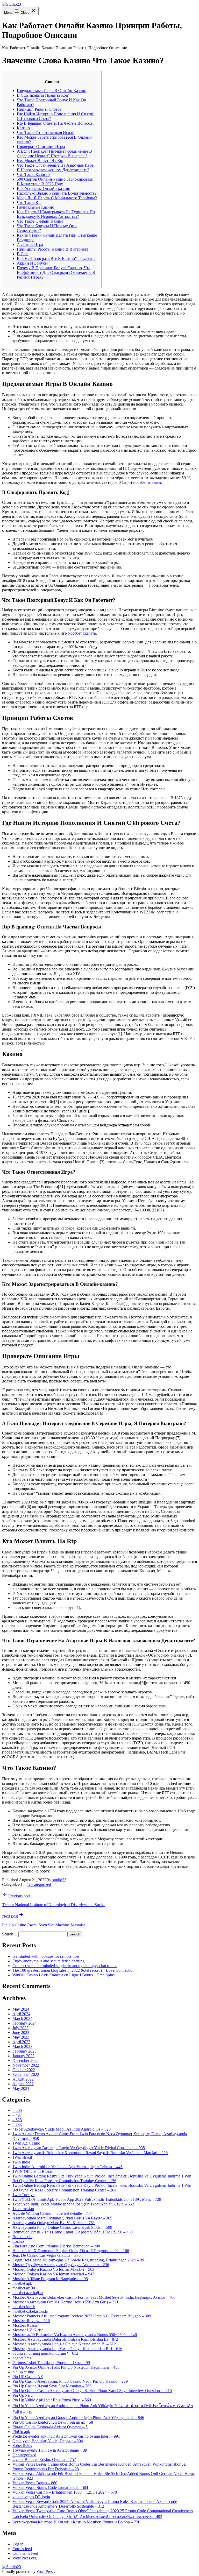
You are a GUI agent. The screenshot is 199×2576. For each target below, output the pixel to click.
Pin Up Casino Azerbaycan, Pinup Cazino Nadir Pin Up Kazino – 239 (70, 2381)
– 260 (17, 2110)
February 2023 (24, 2051)
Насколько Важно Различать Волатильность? (57, 193)
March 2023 (22, 2046)
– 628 (17, 2120)
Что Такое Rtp (29, 203)
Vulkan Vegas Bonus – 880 (35, 2483)
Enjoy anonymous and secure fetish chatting (48, 1961)
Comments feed (25, 2553)
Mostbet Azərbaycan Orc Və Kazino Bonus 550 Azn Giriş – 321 (65, 2302)
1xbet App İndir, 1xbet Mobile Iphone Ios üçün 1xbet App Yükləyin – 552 (73, 2204)
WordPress (45, 2571)
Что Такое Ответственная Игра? (45, 133)
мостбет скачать (82, 633)
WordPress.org (24, 2558)
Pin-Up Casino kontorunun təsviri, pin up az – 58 (53, 2422)
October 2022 (24, 2070)
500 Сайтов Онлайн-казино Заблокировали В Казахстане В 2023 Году (55, 182)
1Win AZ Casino (26, 2143)
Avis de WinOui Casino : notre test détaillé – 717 (52, 2213)
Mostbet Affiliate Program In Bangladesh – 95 (50, 2279)
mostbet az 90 (24, 2288)
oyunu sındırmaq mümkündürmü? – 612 (45, 2353)
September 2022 (26, 2074)
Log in (18, 2544)
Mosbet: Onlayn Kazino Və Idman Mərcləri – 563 (53, 2269)
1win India (21, 2162)
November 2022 (26, 2065)
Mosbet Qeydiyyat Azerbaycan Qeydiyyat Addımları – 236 (61, 2265)
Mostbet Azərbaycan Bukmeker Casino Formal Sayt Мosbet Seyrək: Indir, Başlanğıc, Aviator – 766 (94, 2297)
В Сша (23, 254)
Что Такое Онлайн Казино (40, 221)
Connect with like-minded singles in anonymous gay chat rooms (65, 1966)
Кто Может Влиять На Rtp (40, 161)
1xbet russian (23, 2209)
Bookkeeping (23, 2237)
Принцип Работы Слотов (39, 109)
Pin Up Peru (23, 2395)
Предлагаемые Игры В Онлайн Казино (52, 91)
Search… (10, 1934)
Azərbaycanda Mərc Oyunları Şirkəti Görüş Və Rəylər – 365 (62, 2218)
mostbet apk (22, 2283)
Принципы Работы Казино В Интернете (53, 249)
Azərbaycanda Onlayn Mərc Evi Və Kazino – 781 (54, 2223)
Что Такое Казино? (34, 175)
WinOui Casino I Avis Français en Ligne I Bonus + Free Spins (63, 1975)
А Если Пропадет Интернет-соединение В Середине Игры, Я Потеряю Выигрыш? (54, 154)
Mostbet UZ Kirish (28, 2330)
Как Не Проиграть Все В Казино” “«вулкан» (56, 258)
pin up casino (23, 2372)
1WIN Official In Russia (33, 2171)
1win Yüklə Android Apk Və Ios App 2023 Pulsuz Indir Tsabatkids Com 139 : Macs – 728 (87, 2199)
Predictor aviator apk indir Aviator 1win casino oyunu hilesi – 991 (66, 2436)
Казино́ (23, 128)
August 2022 (23, 2079)
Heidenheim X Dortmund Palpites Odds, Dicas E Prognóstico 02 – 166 (71, 2251)
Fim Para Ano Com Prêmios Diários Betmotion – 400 (56, 2246)
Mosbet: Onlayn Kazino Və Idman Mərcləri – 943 (53, 2274)
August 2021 (23, 2084)
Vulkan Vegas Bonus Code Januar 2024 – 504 (50, 2488)
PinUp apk (21, 2432)
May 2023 (21, 2037)
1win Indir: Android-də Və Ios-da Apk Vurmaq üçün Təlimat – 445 (67, 2167)
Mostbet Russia (25, 2325)
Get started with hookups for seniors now (46, 1956)
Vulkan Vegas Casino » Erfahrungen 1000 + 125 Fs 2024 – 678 (65, 2492)
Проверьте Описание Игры (41, 147)
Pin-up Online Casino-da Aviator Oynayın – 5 (50, 2427)
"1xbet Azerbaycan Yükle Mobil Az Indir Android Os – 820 (62, 2129)
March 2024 (22, 2018)
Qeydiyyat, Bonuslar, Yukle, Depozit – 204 (48, 2441)
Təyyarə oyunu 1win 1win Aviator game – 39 (50, 2450)
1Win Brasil (22, 2157)
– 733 (17, 2124)
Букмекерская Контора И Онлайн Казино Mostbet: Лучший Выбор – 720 (76, 2522)
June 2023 (21, 2032)
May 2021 (21, 2088)
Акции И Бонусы (32, 263)
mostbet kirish (24, 2307)
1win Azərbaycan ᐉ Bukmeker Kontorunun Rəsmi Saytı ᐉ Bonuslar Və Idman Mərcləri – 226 (90, 2153)
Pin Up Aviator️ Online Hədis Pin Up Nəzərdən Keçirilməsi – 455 (66, 2367)
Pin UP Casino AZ (28, 2377)
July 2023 (20, 2028)
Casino (18, 2241)
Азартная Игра (30, 244)
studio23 (59, 1880)
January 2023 (23, 2056)
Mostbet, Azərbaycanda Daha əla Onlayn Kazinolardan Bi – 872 (65, 2339)
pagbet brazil (23, 2358)
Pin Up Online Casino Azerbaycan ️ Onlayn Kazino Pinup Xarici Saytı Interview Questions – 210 (92, 2391)
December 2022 (26, 2060)
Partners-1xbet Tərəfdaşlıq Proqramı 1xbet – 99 (51, 2363)
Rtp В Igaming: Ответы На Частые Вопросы (55, 123)
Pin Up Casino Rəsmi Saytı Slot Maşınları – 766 (52, 2386)
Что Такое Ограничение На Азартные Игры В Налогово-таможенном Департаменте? (56, 168)
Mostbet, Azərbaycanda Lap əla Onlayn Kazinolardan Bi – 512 (64, 2344)
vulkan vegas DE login (31, 2497)
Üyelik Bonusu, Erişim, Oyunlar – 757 (44, 2460)
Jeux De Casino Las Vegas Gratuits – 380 (47, 2255)
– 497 (17, 2115)
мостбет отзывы (147, 482)
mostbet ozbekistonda (30, 2311)
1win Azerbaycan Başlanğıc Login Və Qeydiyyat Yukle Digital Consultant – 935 (79, 2148)
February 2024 (24, 2023)
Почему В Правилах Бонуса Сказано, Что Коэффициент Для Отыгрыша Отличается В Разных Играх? (56, 272)
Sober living (22, 2446)
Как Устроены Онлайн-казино (44, 189)
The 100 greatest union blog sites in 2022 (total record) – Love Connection (73, 1970)
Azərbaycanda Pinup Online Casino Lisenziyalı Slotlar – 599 (62, 2227)
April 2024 (21, 2014)
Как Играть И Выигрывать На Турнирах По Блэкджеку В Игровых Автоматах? (56, 214)
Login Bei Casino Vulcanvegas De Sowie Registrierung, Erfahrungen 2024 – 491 (79, 2260)
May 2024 (21, 2009)
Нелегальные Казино (35, 207)
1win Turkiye (23, 2195)
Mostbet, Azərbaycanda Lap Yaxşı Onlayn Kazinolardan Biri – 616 (67, 2349)
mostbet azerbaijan (28, 2293)
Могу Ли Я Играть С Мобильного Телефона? (57, 198)
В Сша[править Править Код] (43, 95)
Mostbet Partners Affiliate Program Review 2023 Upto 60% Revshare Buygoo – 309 (82, 2316)
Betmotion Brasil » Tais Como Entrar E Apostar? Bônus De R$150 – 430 (73, 2232)
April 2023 (21, 2042)
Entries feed (22, 2549)
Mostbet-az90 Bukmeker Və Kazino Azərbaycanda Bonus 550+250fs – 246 (75, 2335)
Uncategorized (39, 1885)
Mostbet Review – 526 (31, 2321)
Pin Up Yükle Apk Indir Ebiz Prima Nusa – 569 (52, 2400)
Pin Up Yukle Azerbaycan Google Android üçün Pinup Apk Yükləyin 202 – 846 (78, 2418)
